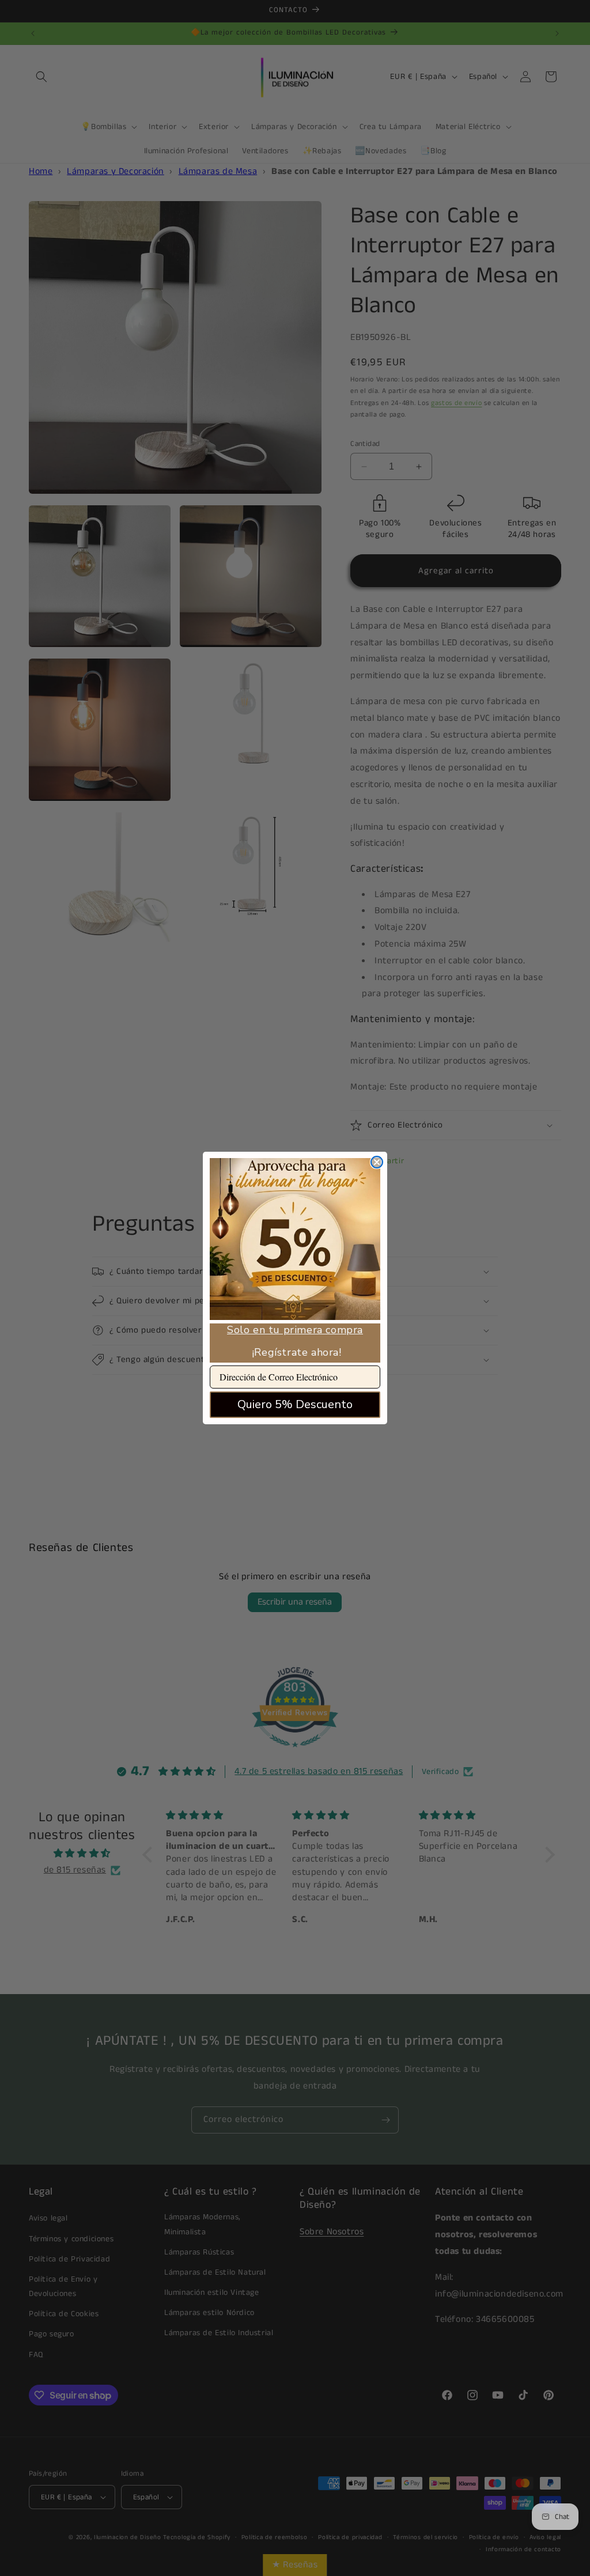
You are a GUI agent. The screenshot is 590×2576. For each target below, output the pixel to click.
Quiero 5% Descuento (295, 1404)
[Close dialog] (377, 1162)
